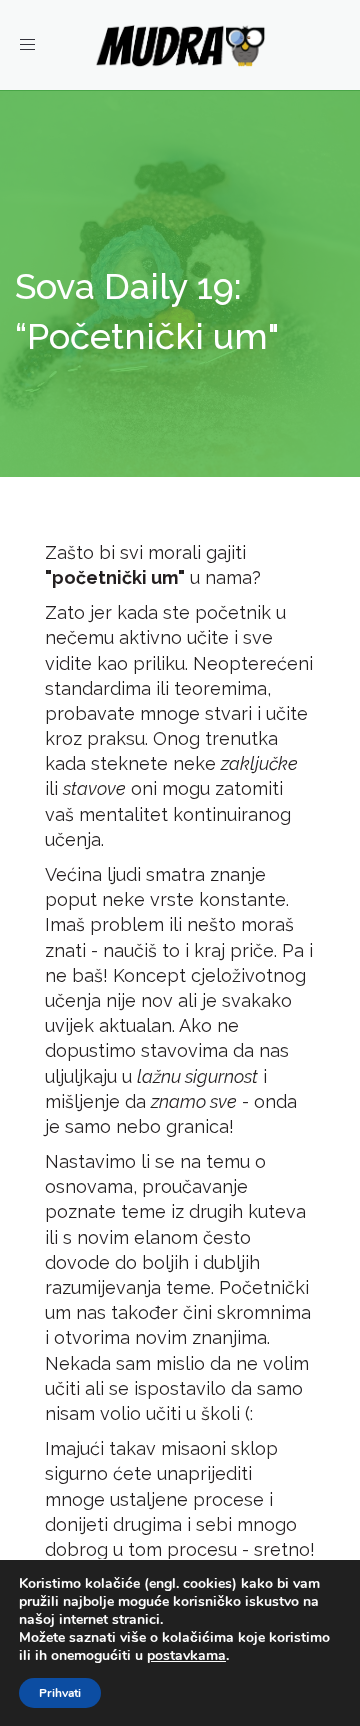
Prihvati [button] (60, 1693)
